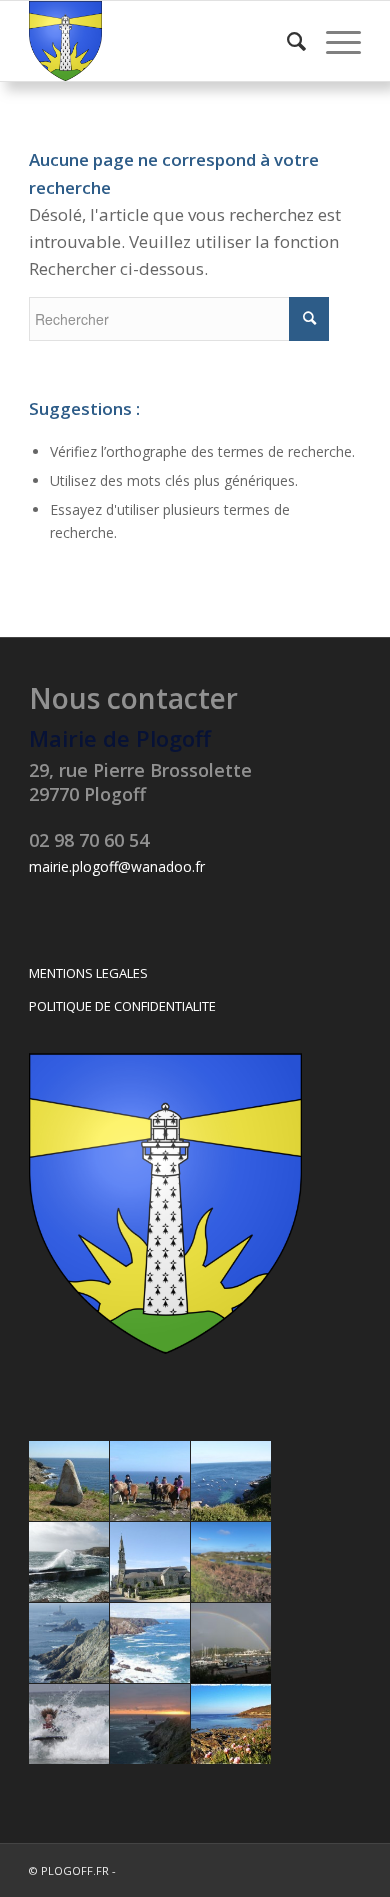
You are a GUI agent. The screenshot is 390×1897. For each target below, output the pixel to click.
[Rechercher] (286, 41)
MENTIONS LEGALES (88, 973)
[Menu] (333, 41)
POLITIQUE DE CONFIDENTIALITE (122, 1006)
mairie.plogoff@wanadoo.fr (117, 866)
